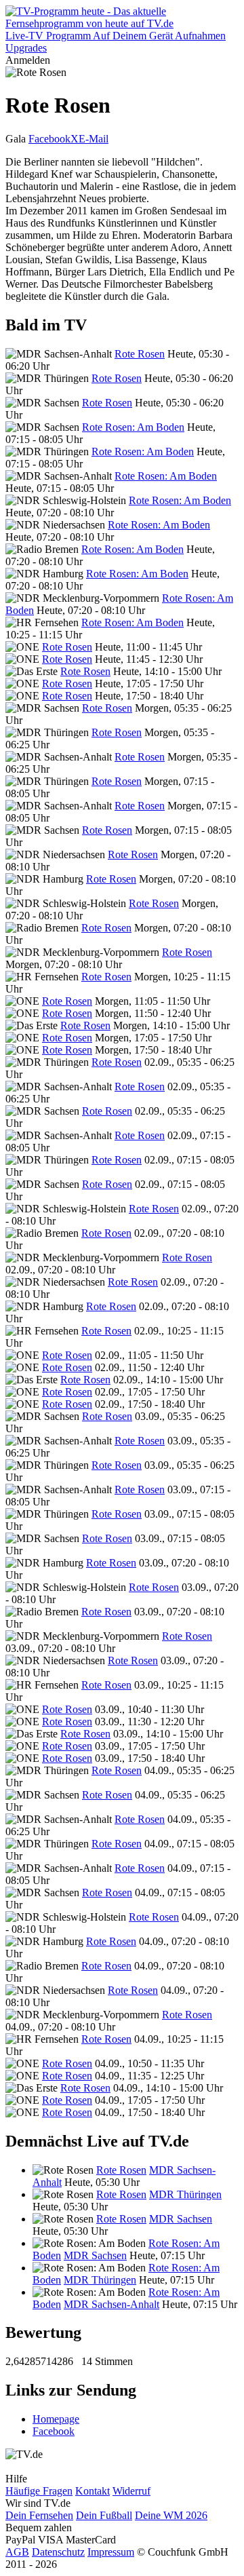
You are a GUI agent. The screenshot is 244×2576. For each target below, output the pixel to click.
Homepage (56, 2419)
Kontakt (93, 2491)
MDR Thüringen (185, 2194)
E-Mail (94, 139)
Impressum (111, 2552)
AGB (17, 2552)
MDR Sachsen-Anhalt (111, 2304)
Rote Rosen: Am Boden (133, 427)
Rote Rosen (140, 354)
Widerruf (131, 2491)
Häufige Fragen (39, 2491)
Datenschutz (58, 2552)
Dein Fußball (104, 2515)
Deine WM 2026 (171, 2515)
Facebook (49, 139)
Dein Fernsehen (39, 2515)
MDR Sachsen (181, 2219)
